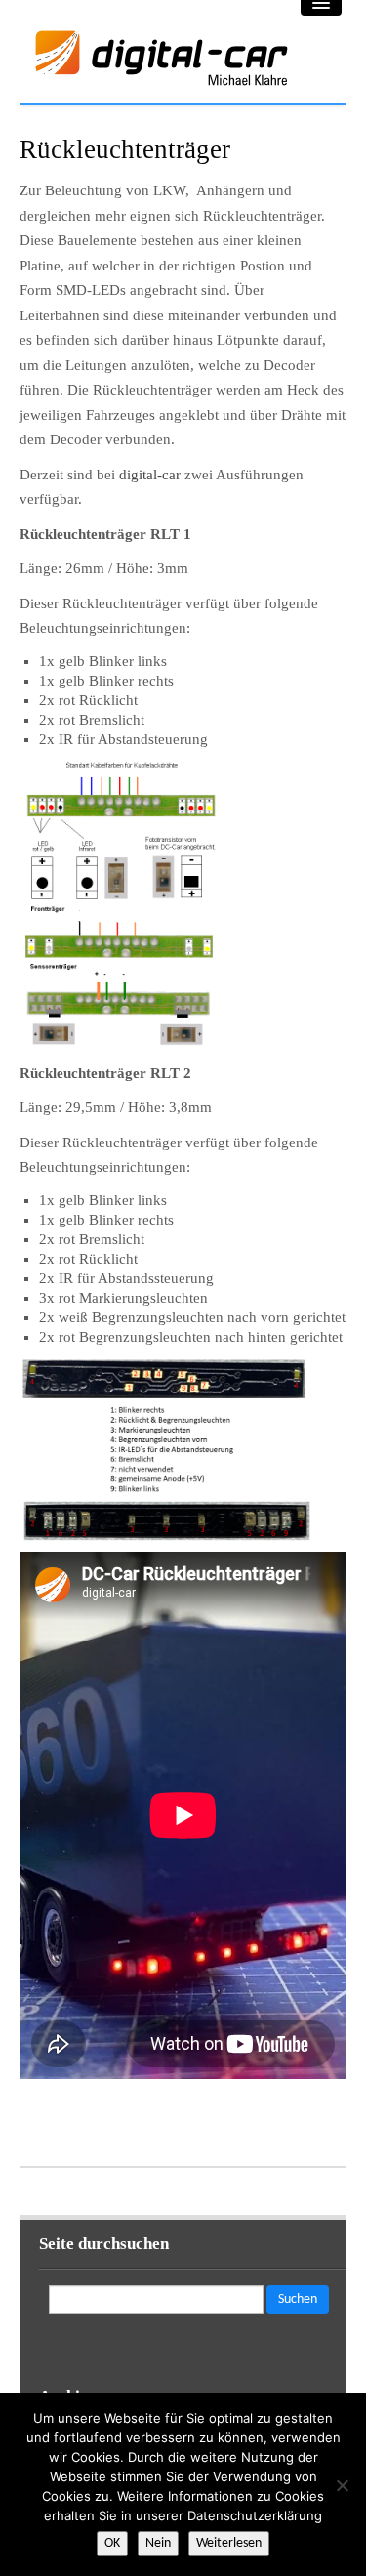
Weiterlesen (229, 2543)
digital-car (150, 475)
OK (112, 2543)
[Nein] (342, 2485)
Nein (158, 2543)
